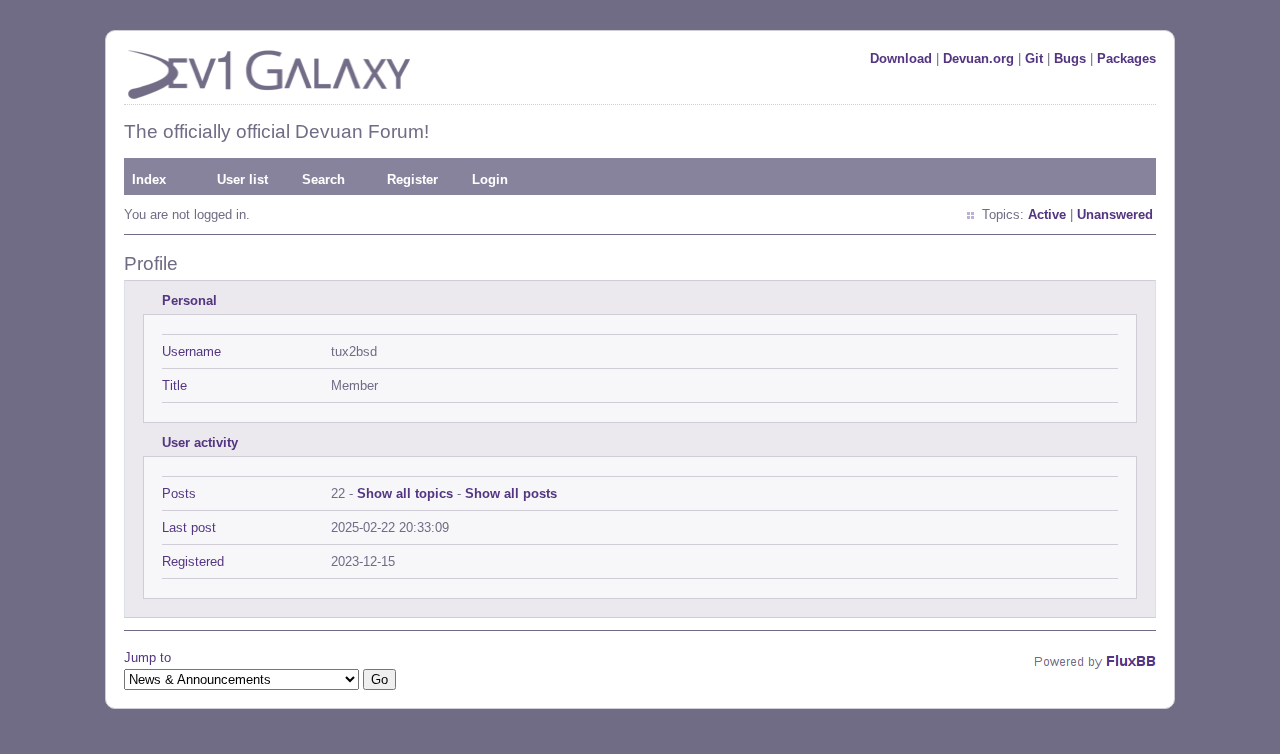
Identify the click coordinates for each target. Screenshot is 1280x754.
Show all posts (511, 493)
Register (412, 179)
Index (149, 179)
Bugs (1070, 58)
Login (490, 179)
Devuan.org (978, 58)
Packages (1126, 58)
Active (1047, 214)
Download (901, 58)
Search (323, 179)
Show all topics (405, 493)
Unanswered (1115, 214)
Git (1034, 58)
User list (242, 179)
